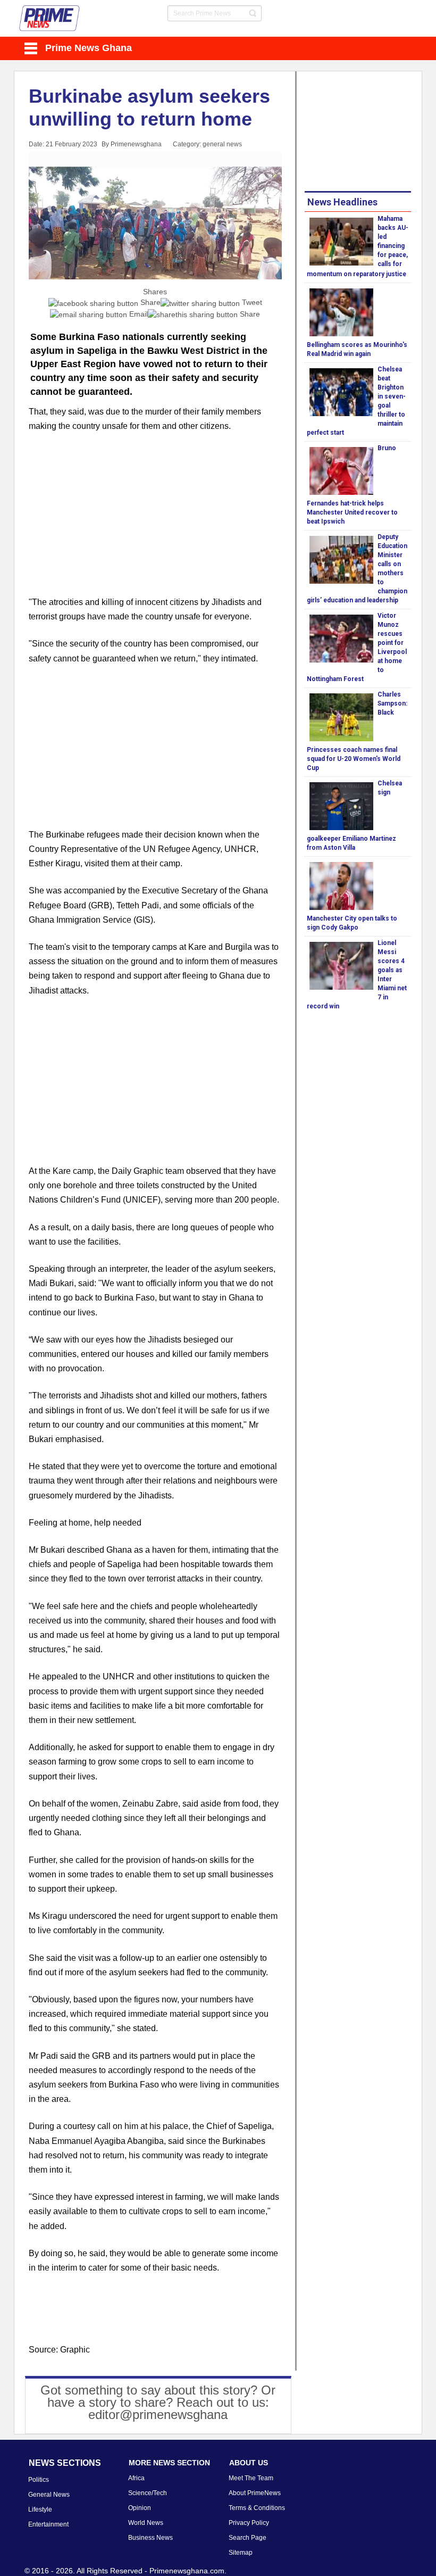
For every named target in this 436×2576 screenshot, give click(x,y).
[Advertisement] (155, 520)
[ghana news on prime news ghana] (50, 18)
